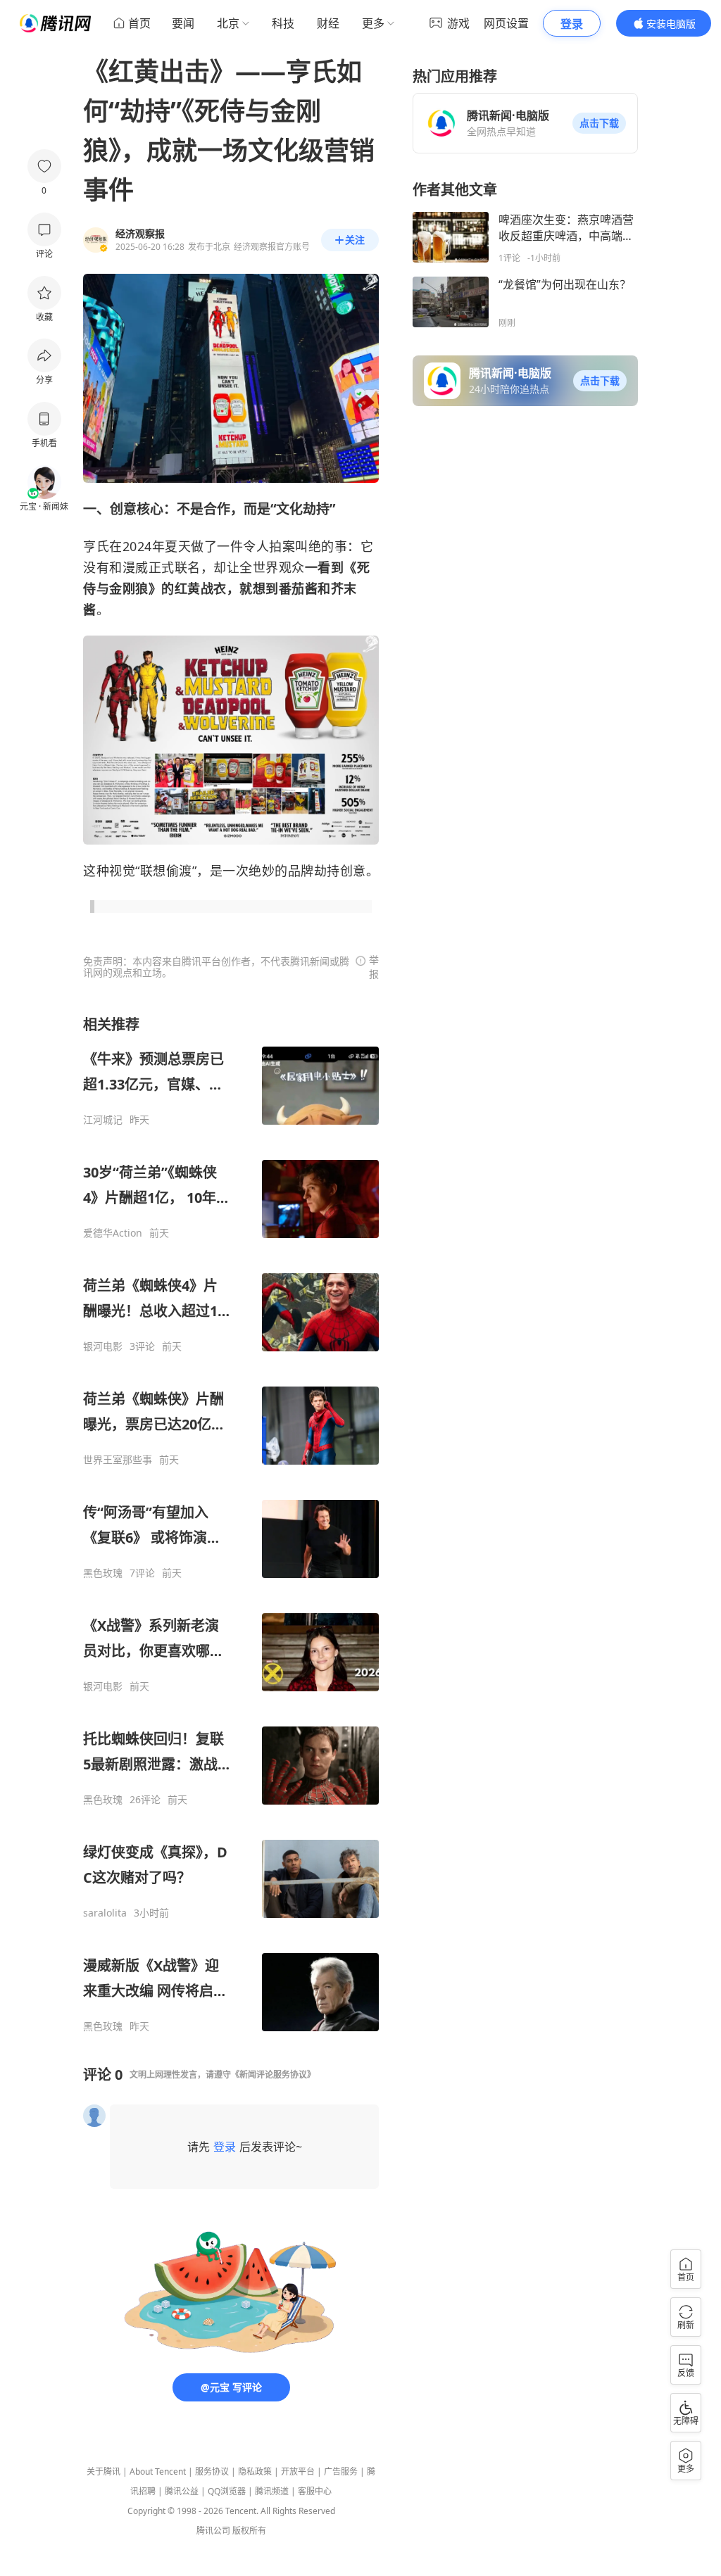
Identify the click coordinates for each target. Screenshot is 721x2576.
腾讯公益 (182, 2491)
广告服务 (341, 2471)
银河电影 (103, 1346)
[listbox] (231, 1524)
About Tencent (158, 2471)
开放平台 (298, 2471)
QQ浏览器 (227, 2491)
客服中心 (315, 2491)
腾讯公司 (213, 2531)
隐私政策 (255, 2471)
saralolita (105, 1913)
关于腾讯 (104, 2471)
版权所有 (249, 2531)
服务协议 (212, 2471)
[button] (599, 123)
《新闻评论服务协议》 (273, 2075)
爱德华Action (113, 1233)
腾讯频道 (272, 2491)
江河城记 (103, 1120)
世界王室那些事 (118, 1460)
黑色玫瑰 (103, 1573)
